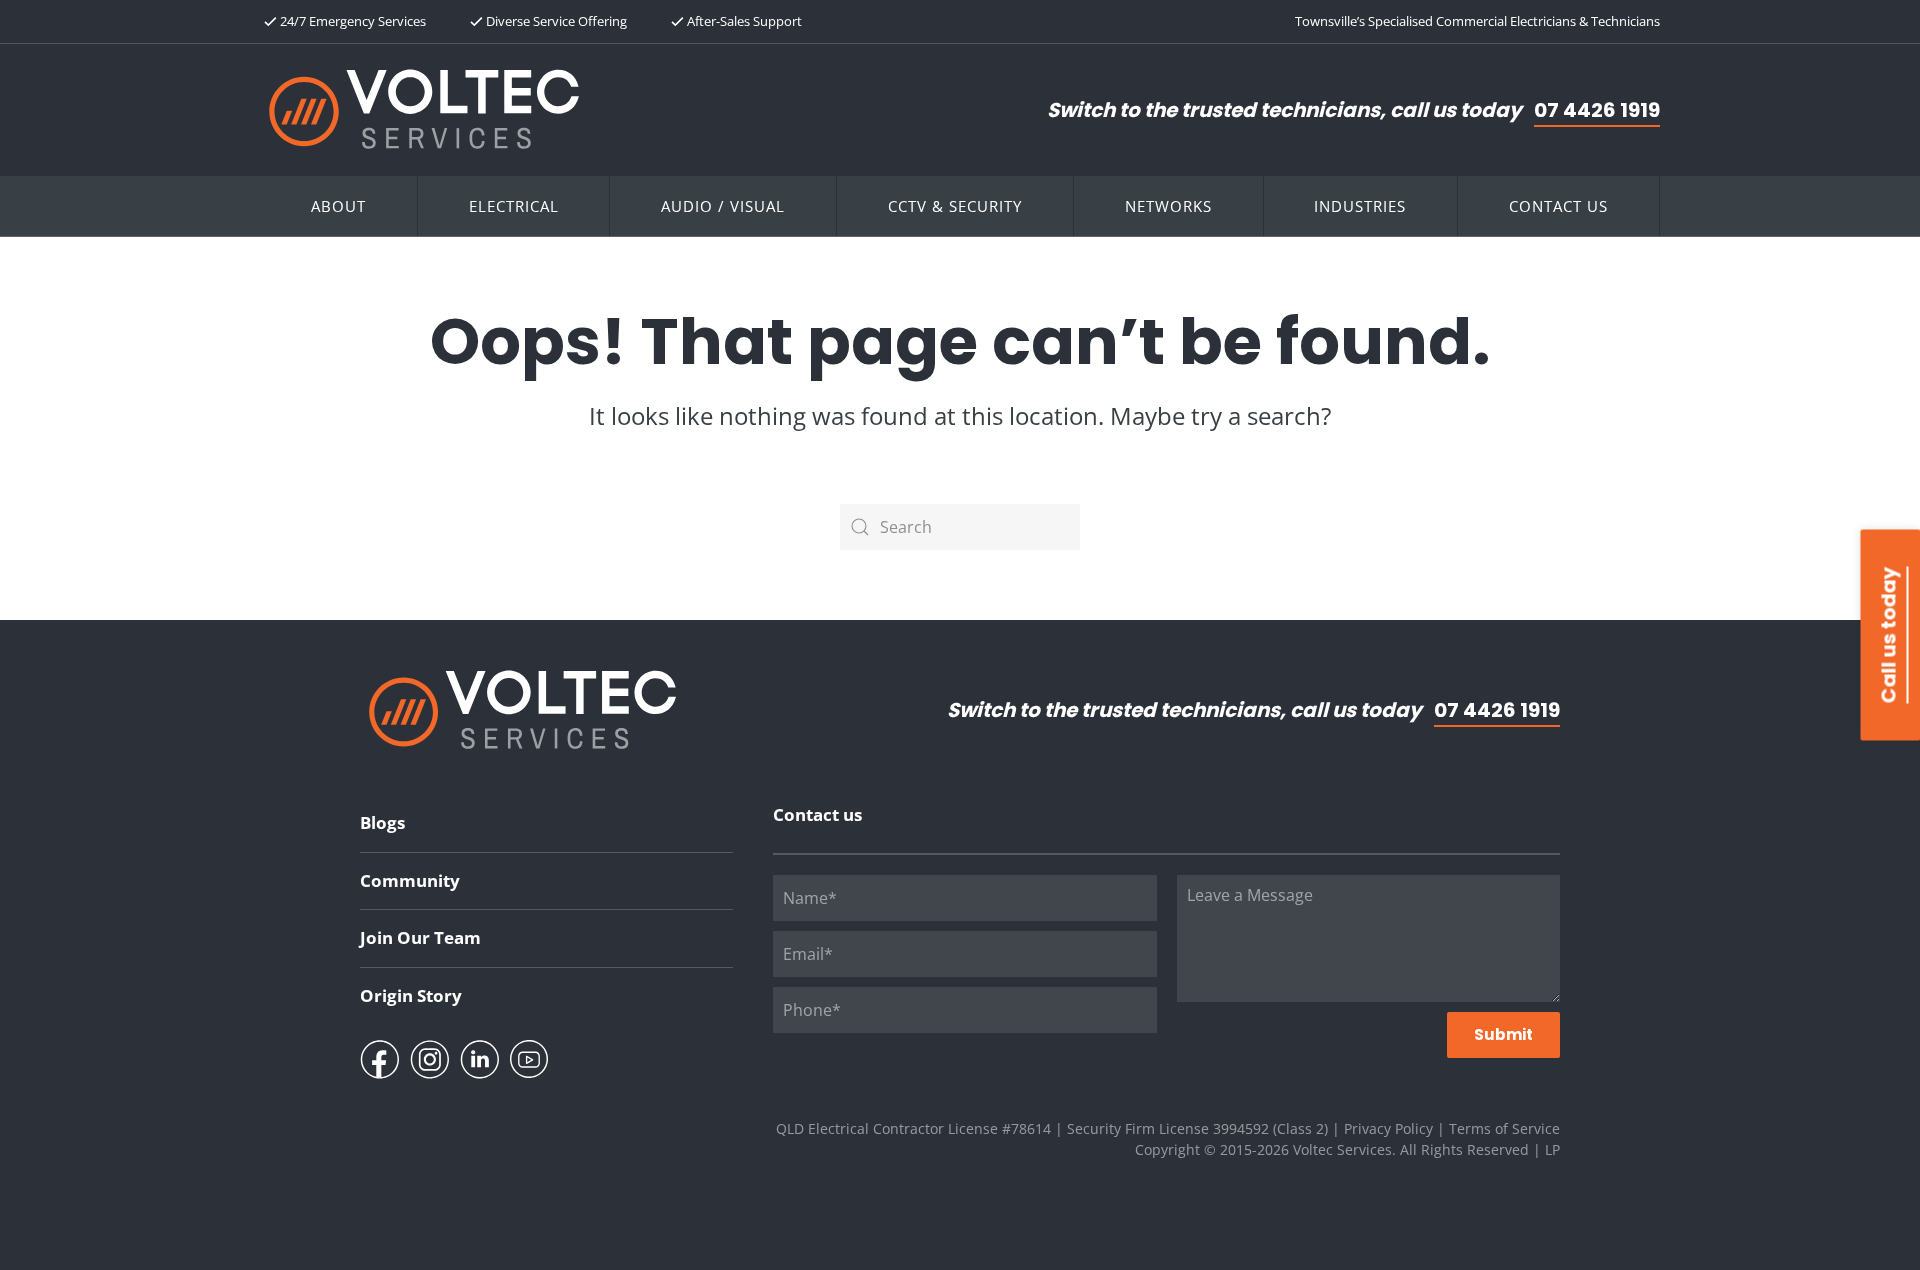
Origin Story (411, 995)
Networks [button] (1168, 206)
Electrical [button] (514, 206)
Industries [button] (1360, 206)
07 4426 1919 (1597, 110)
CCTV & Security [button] (955, 206)
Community (410, 880)
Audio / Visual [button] (723, 206)
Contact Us (1558, 206)
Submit (1503, 1034)
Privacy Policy (1388, 1128)
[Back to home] (424, 109)
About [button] (338, 206)
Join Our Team (420, 937)
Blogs (382, 822)
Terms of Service (1504, 1128)
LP (1552, 1149)
